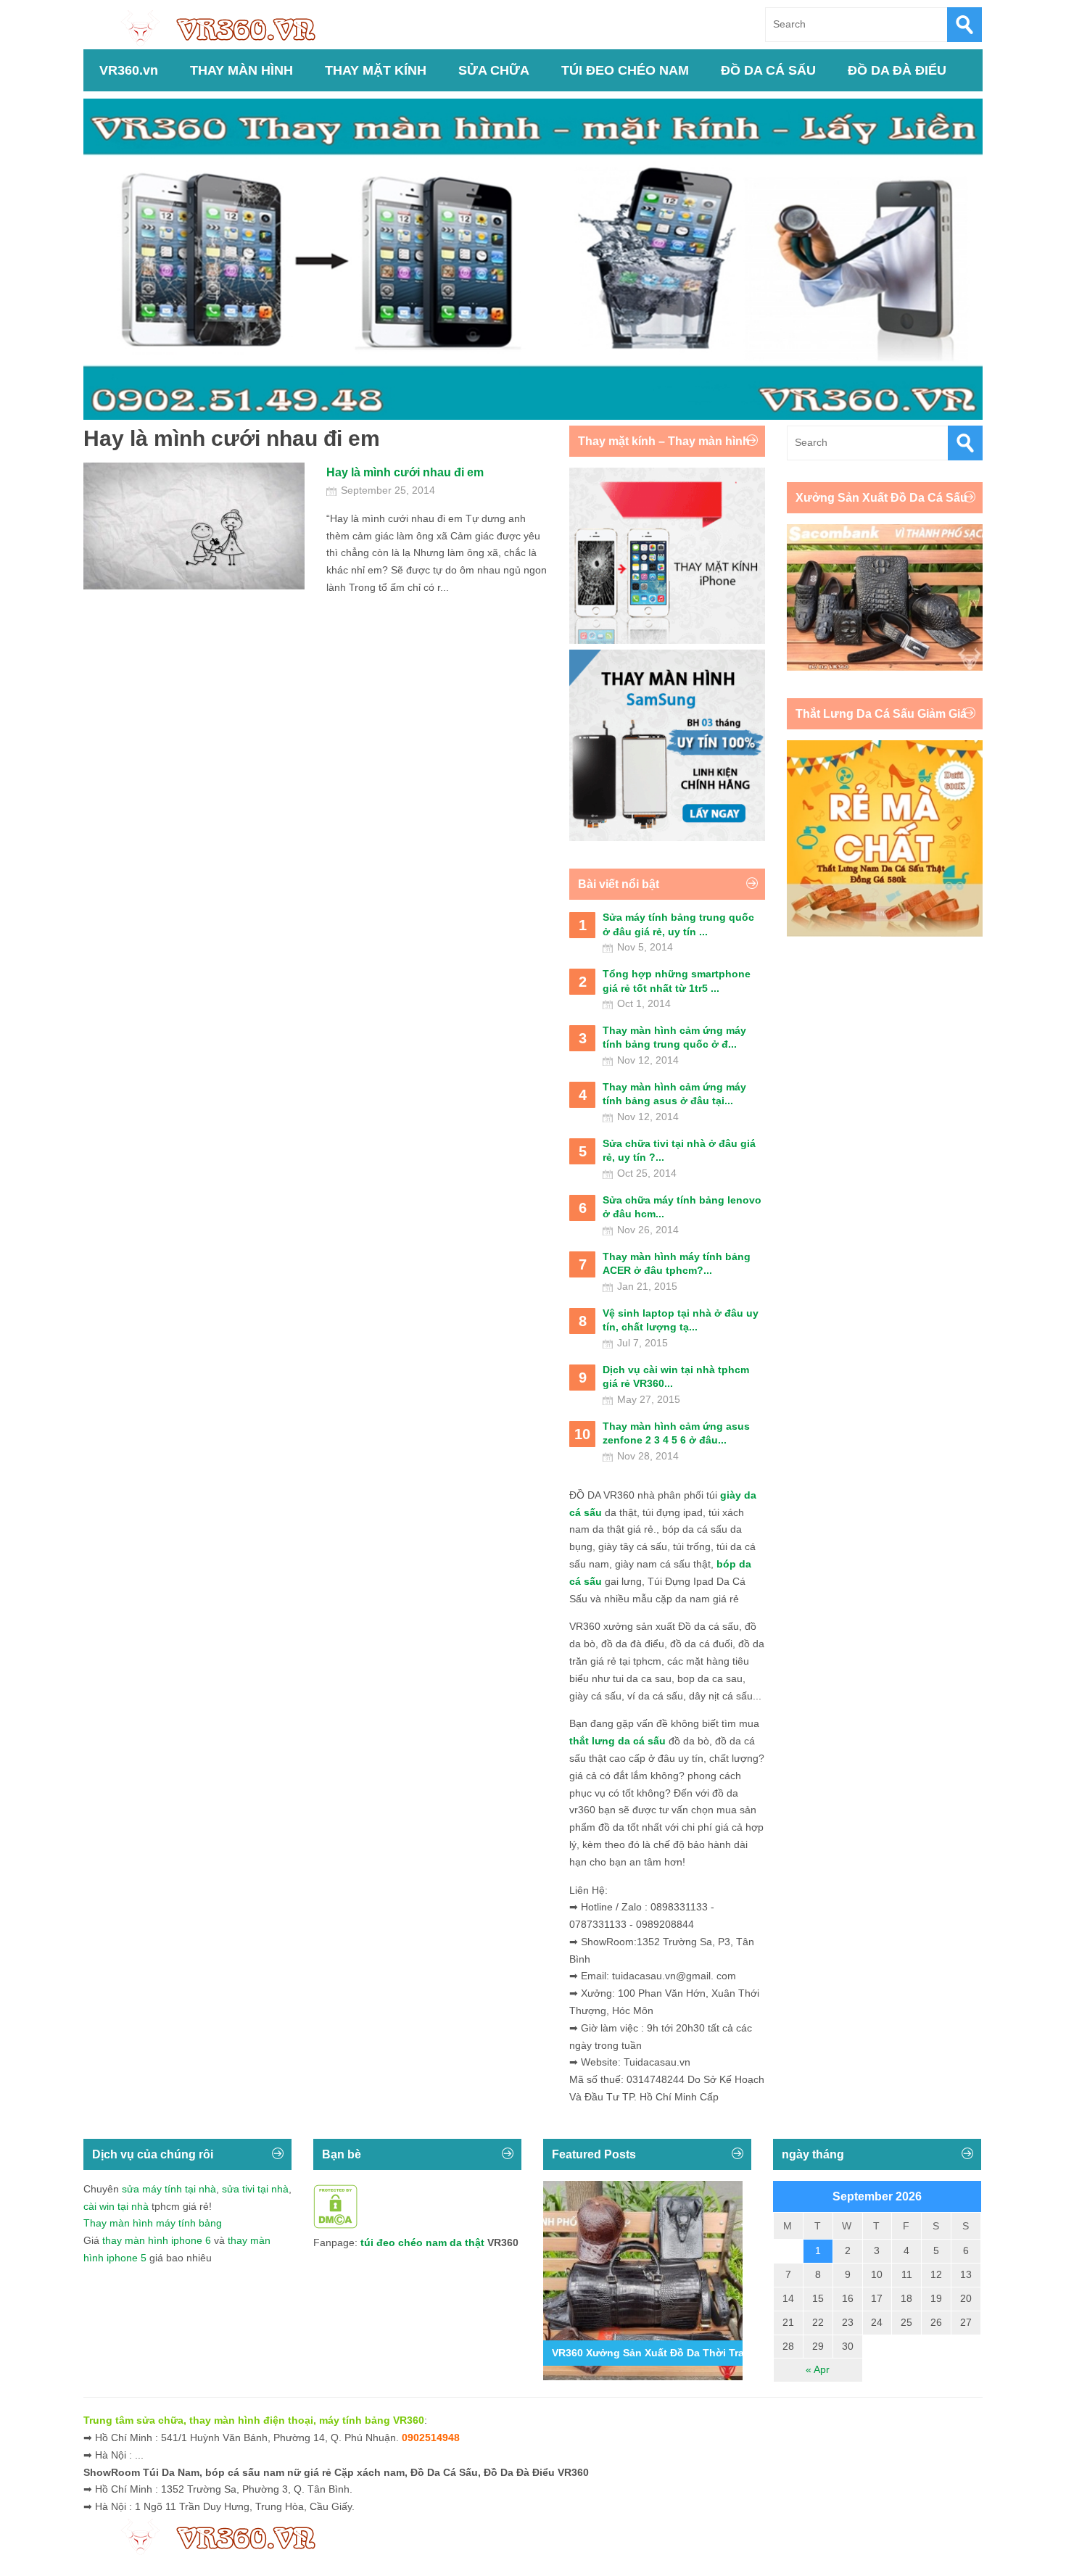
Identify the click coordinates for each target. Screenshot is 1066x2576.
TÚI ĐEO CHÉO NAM (625, 70)
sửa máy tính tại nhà (169, 2189)
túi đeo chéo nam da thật (422, 2242)
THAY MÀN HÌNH (241, 70)
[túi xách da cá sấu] (885, 667)
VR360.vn (129, 70)
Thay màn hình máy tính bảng (153, 2223)
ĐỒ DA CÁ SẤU (768, 70)
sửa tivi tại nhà (255, 2189)
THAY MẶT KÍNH (376, 70)
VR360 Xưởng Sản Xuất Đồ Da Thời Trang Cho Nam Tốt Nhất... (706, 2353)
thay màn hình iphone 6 (157, 2240)
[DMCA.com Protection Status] (335, 2225)
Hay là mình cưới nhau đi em (405, 472)
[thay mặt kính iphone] (667, 640)
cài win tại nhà (116, 2206)
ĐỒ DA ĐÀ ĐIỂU (897, 70)
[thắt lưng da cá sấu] (885, 933)
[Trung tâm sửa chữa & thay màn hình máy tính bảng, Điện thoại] (226, 27)
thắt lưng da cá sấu (617, 1741)
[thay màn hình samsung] (667, 837)
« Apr (818, 2369)
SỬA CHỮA (494, 70)
